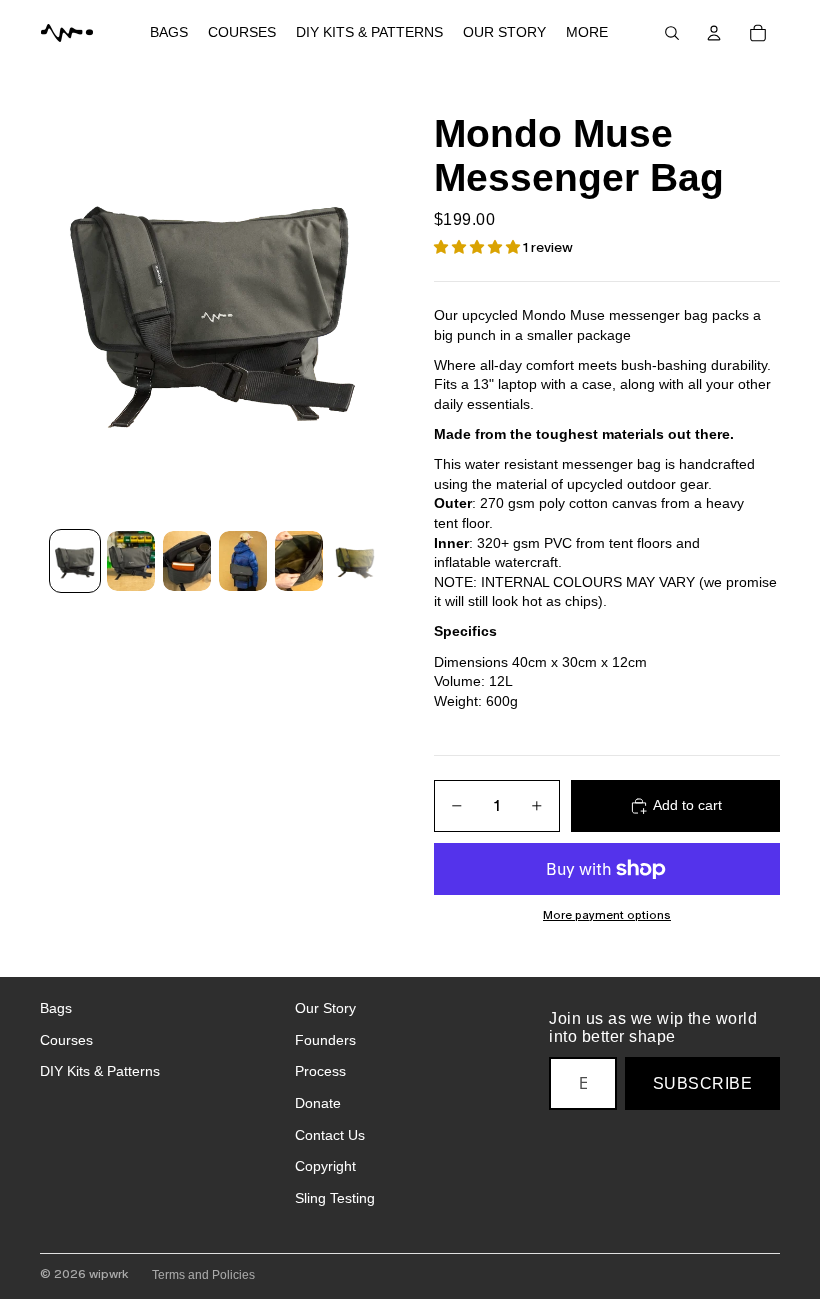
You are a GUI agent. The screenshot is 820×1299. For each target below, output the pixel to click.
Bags (56, 1008)
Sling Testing (335, 1198)
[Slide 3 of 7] (187, 561)
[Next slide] (369, 304)
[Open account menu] (714, 33)
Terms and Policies (203, 1275)
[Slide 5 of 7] (299, 561)
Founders (325, 1040)
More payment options (607, 915)
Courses (66, 1040)
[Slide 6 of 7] (355, 561)
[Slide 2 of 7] (131, 561)
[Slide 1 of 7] (75, 561)
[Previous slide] (56, 304)
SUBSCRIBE (702, 1083)
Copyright (325, 1166)
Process (320, 1071)
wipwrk (108, 1274)
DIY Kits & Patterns (100, 1071)
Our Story (325, 1008)
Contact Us (330, 1135)
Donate (318, 1103)
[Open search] (672, 33)
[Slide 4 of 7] (243, 561)
